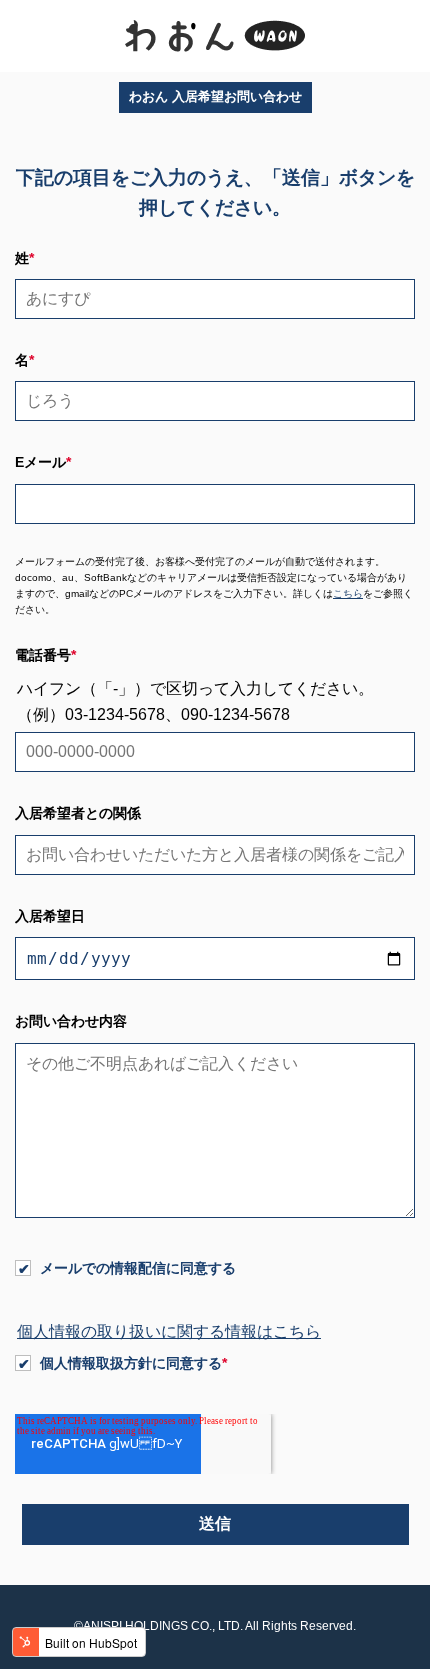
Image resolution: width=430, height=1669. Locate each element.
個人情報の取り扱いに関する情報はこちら (169, 1331)
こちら (348, 593)
